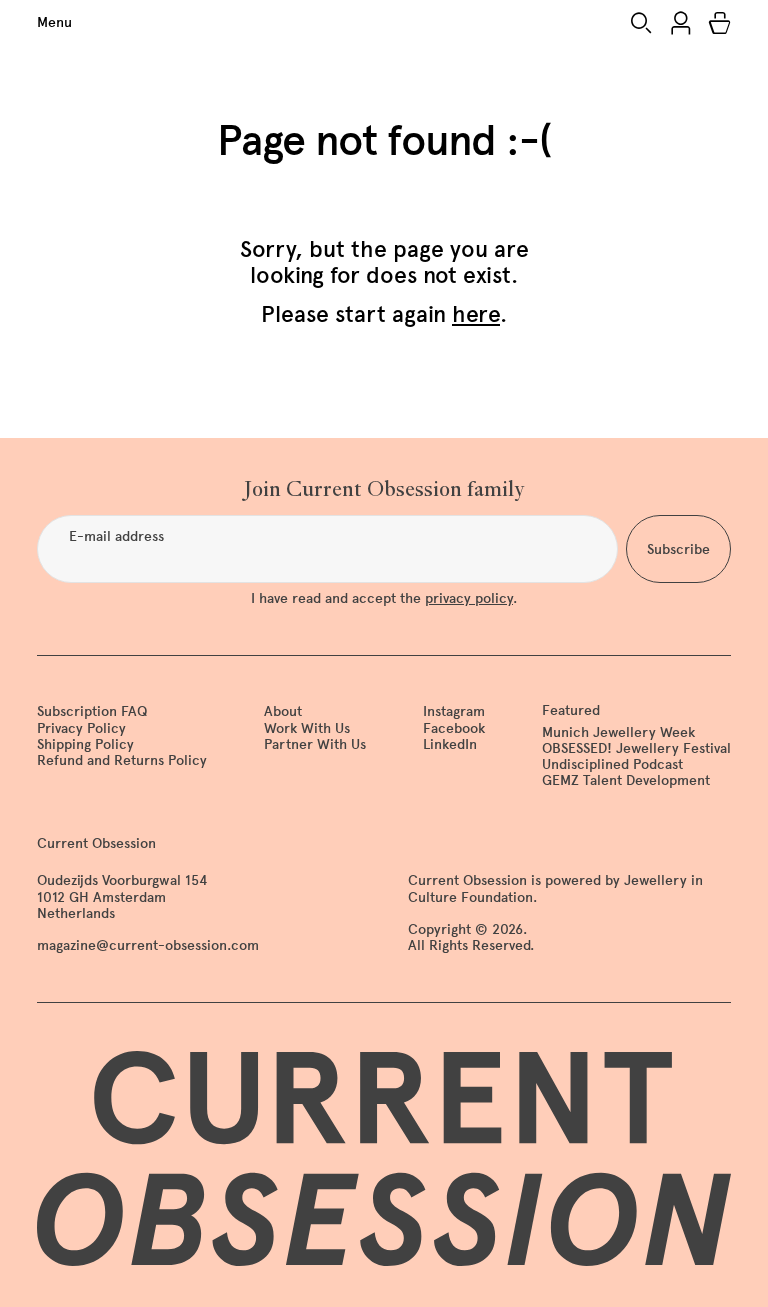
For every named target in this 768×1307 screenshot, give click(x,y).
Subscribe (678, 549)
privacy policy (469, 598)
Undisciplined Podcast (612, 764)
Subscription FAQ (92, 711)
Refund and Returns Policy (122, 760)
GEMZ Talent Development (626, 780)
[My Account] (680, 22)
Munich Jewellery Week (618, 732)
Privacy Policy (81, 728)
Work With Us (307, 728)
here (476, 314)
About (283, 711)
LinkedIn (450, 744)
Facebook (454, 728)
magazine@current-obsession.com (148, 945)
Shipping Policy (85, 744)
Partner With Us (315, 744)
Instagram (454, 711)
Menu (54, 22)
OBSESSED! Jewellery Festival (636, 748)
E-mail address (116, 537)
